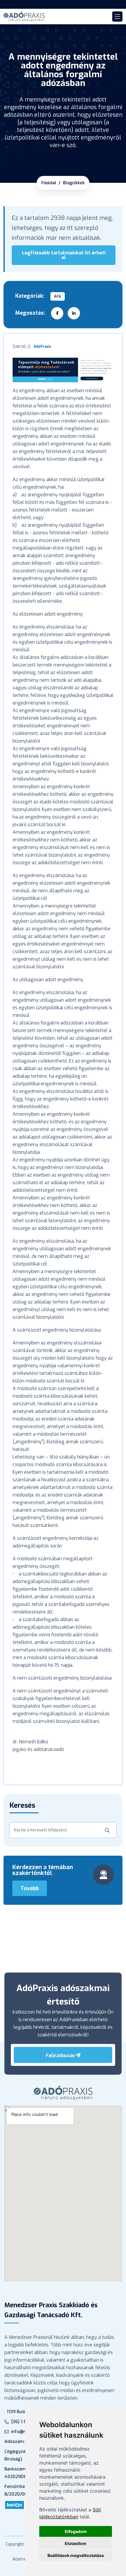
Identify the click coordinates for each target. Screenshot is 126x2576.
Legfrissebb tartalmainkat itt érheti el (64, 255)
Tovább (30, 1888)
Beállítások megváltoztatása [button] (76, 2555)
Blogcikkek (74, 183)
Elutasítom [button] (76, 2543)
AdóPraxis (42, 347)
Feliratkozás (60, 2056)
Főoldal (49, 183)
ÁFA (58, 296)
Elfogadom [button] (76, 2531)
